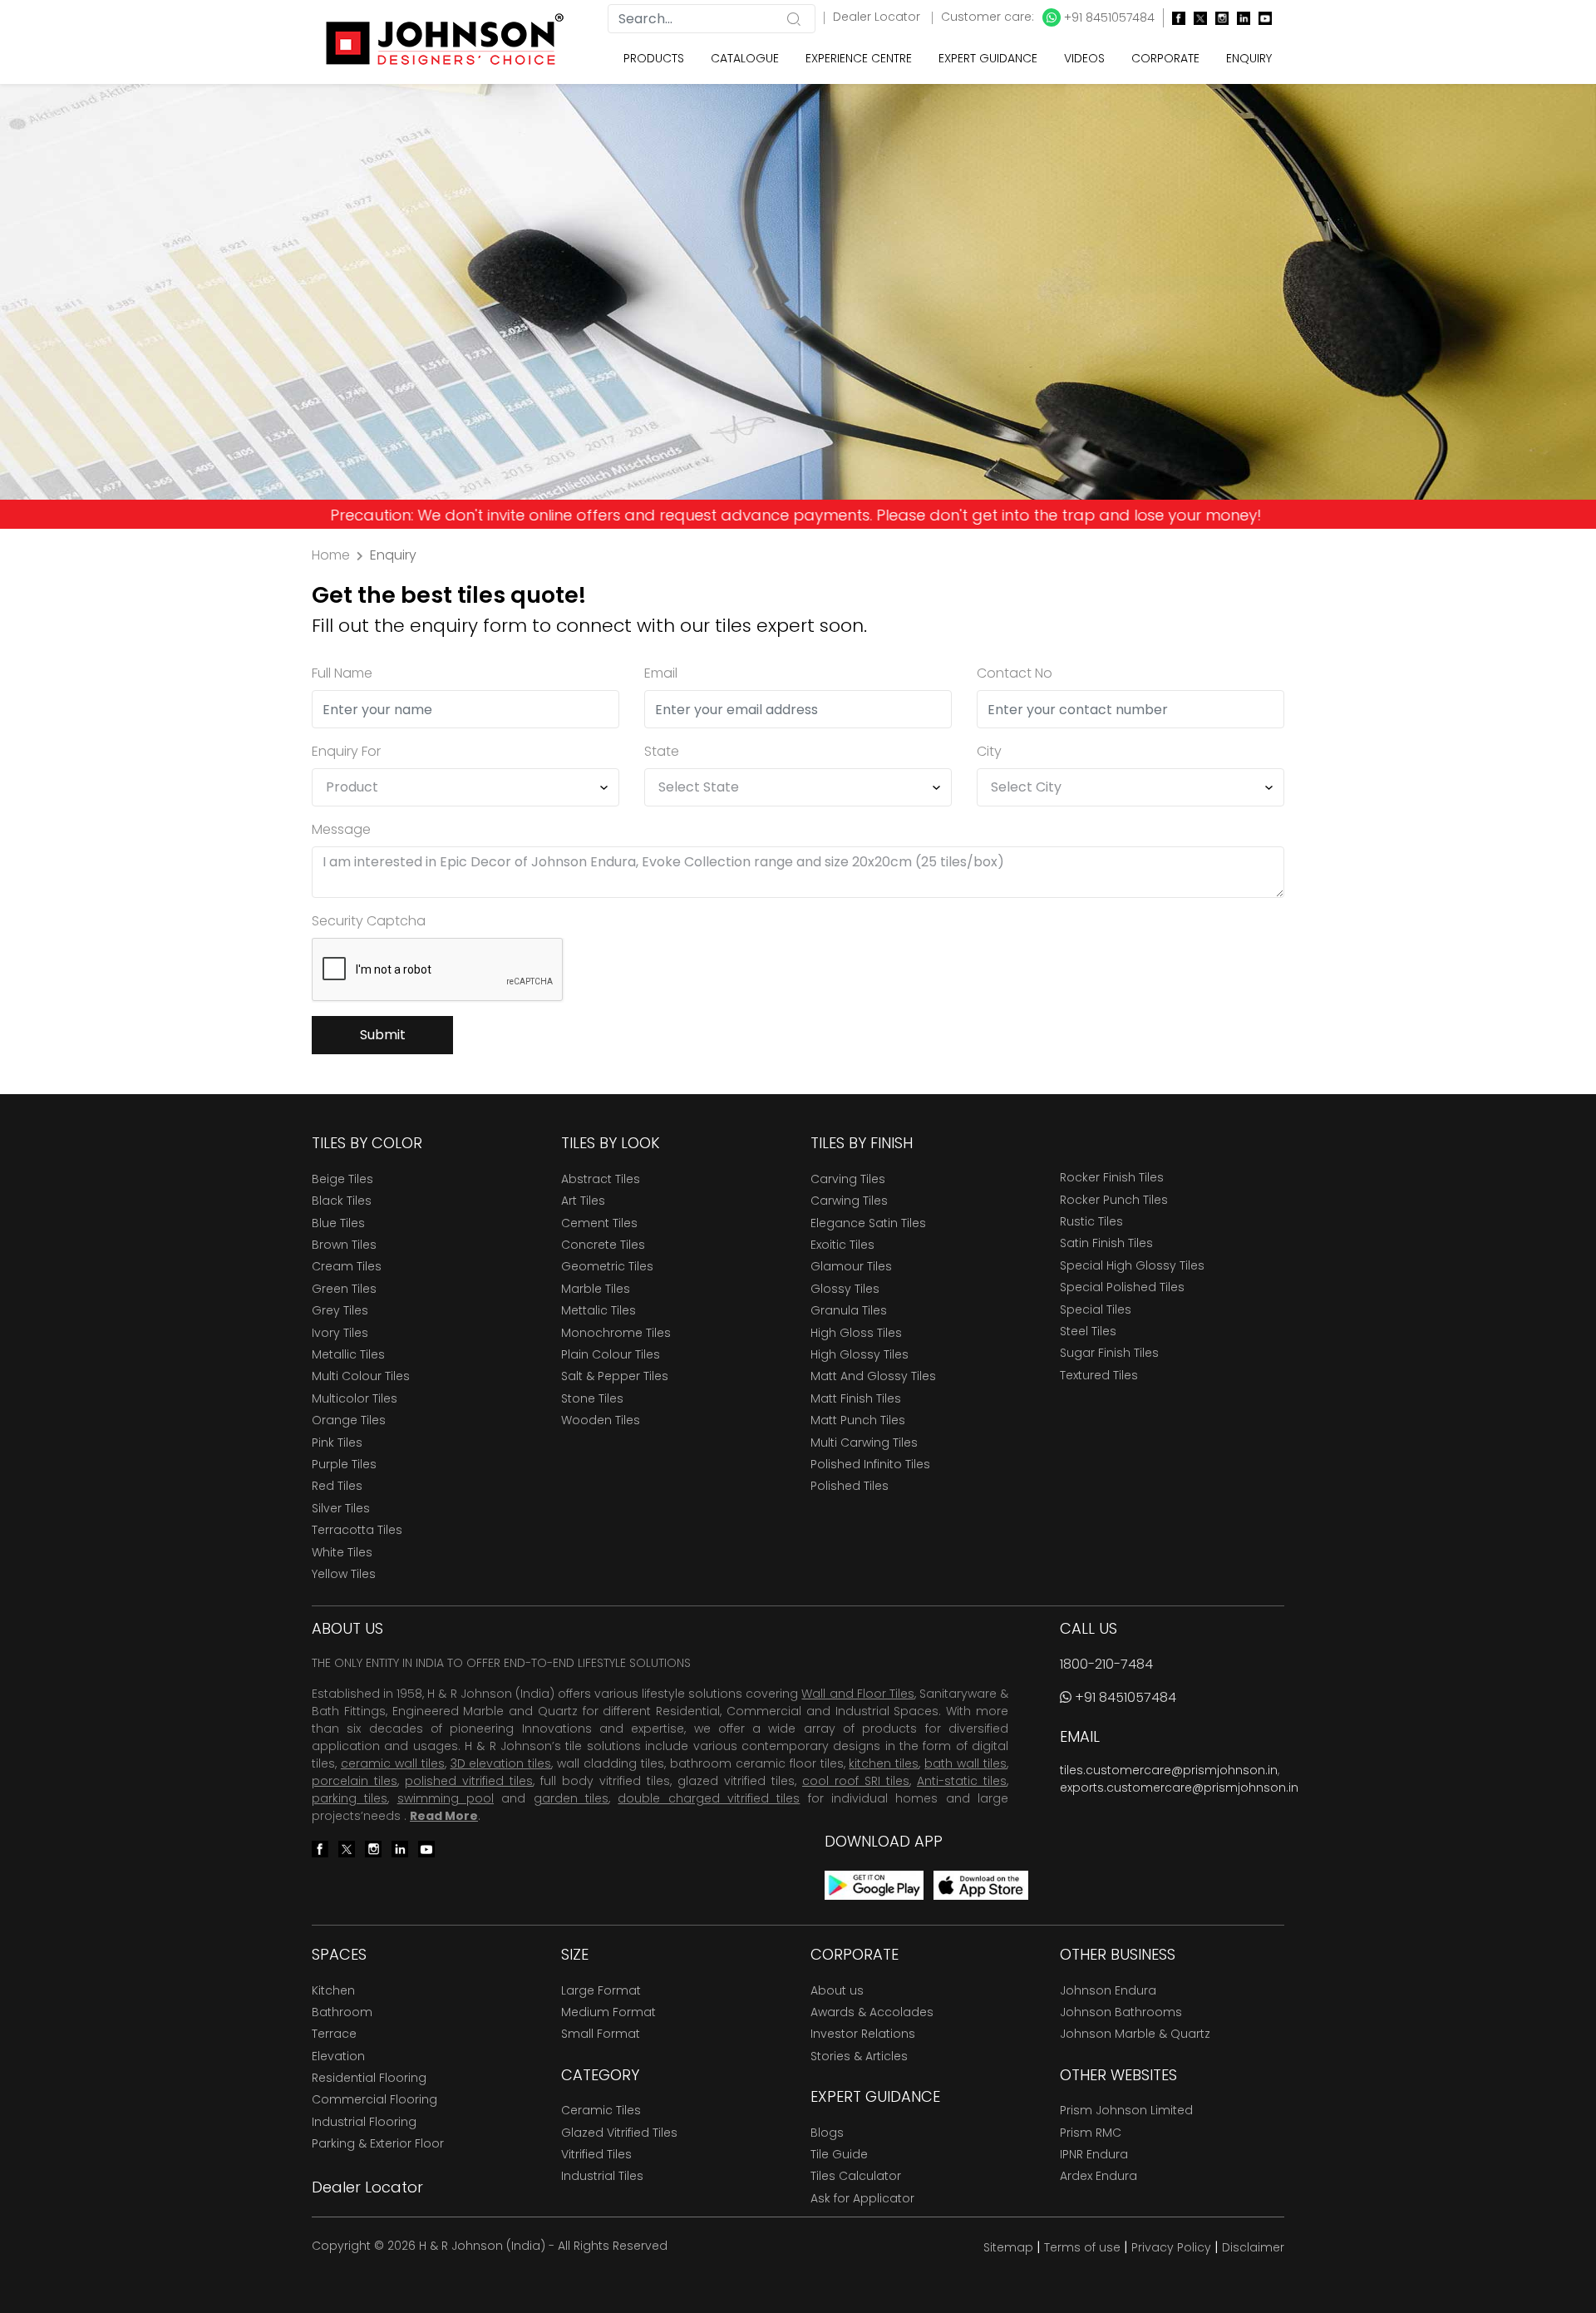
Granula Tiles (849, 1310)
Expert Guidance (988, 58)
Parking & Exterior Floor (378, 2143)
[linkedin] (1239, 18)
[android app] (874, 1884)
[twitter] (1196, 18)
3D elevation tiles (501, 1763)
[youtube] (1261, 18)
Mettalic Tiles (598, 1310)
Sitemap (1008, 2247)
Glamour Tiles (851, 1266)
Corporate (1165, 58)
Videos (1084, 58)
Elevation (338, 2056)
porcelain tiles (355, 1781)
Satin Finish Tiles (1106, 1243)
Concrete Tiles (603, 1245)
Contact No (1015, 673)
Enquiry (1249, 58)
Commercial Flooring (374, 2099)
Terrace (334, 2034)
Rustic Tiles (1091, 1221)
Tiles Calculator (856, 2176)
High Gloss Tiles (856, 1333)
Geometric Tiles (607, 1266)
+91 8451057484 (1108, 17)
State (662, 751)
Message (341, 829)
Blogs (827, 2133)
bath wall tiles (965, 1763)
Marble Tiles (596, 1289)
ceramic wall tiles (393, 1763)
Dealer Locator (878, 17)
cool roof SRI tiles (856, 1781)
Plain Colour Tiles (611, 1354)
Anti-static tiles (962, 1781)
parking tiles (350, 1798)
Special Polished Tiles (1122, 1287)
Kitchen (333, 1990)
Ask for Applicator (862, 2198)
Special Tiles (1096, 1309)
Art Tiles (583, 1201)
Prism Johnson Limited (1126, 2110)
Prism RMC (1091, 2133)
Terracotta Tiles (357, 1530)
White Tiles (342, 1552)
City (989, 751)
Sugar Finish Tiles (1109, 1353)
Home (331, 555)
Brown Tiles (344, 1245)
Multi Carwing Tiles (864, 1443)
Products (654, 58)
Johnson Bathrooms (1121, 2012)
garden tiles (571, 1798)
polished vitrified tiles (469, 1781)
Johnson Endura (1108, 1990)
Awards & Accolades (872, 2012)
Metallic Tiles (348, 1354)
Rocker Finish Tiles (1112, 1177)
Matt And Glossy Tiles (873, 1376)
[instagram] (1218, 18)
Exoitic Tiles (842, 1245)
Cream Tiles (347, 1266)
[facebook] (1175, 18)
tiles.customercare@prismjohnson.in (1169, 1770)
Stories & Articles (859, 2056)
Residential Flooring (369, 2078)
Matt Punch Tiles (858, 1420)
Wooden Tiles (601, 1420)
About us (837, 1990)
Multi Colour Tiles (361, 1376)
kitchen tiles (884, 1763)
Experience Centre (859, 58)
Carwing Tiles (849, 1201)
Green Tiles (344, 1289)
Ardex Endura (1098, 2176)
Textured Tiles (1099, 1375)
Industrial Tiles (602, 2176)
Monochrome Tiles (616, 1333)
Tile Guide (839, 2154)
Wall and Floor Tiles (857, 1694)
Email (661, 673)
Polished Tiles (850, 1486)
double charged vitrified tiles (709, 1798)
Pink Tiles (337, 1443)
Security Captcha (369, 921)
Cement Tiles (599, 1223)
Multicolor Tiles (355, 1398)
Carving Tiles (848, 1179)
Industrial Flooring (364, 2122)
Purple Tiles (344, 1464)
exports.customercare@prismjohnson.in (1179, 1788)
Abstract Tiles (601, 1179)
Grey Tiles (340, 1310)
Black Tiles (342, 1201)
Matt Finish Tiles (856, 1398)
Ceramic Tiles (601, 2110)
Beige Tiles (342, 1179)
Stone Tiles (592, 1398)
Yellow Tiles (344, 1574)
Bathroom (342, 2012)
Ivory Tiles (340, 1333)
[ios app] (981, 1884)
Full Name (342, 673)
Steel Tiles (1088, 1331)
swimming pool (446, 1798)
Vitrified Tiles (596, 2154)
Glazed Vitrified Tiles (619, 2133)
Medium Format (608, 2012)
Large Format (601, 1990)
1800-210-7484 (1106, 1664)
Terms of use (1082, 2247)
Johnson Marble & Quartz (1135, 2034)
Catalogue (745, 58)
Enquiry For (346, 751)
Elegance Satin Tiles (868, 1223)
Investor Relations (863, 2034)
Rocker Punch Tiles (1114, 1200)
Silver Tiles (341, 1508)
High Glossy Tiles (860, 1354)
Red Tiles (337, 1486)
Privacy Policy (1171, 2247)
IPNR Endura (1094, 2154)
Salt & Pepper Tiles (615, 1376)
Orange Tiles (349, 1420)
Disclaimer (1253, 2247)
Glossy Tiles (845, 1289)
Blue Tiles (338, 1223)
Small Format (601, 2034)
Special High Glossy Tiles (1132, 1265)
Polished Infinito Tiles (870, 1464)
